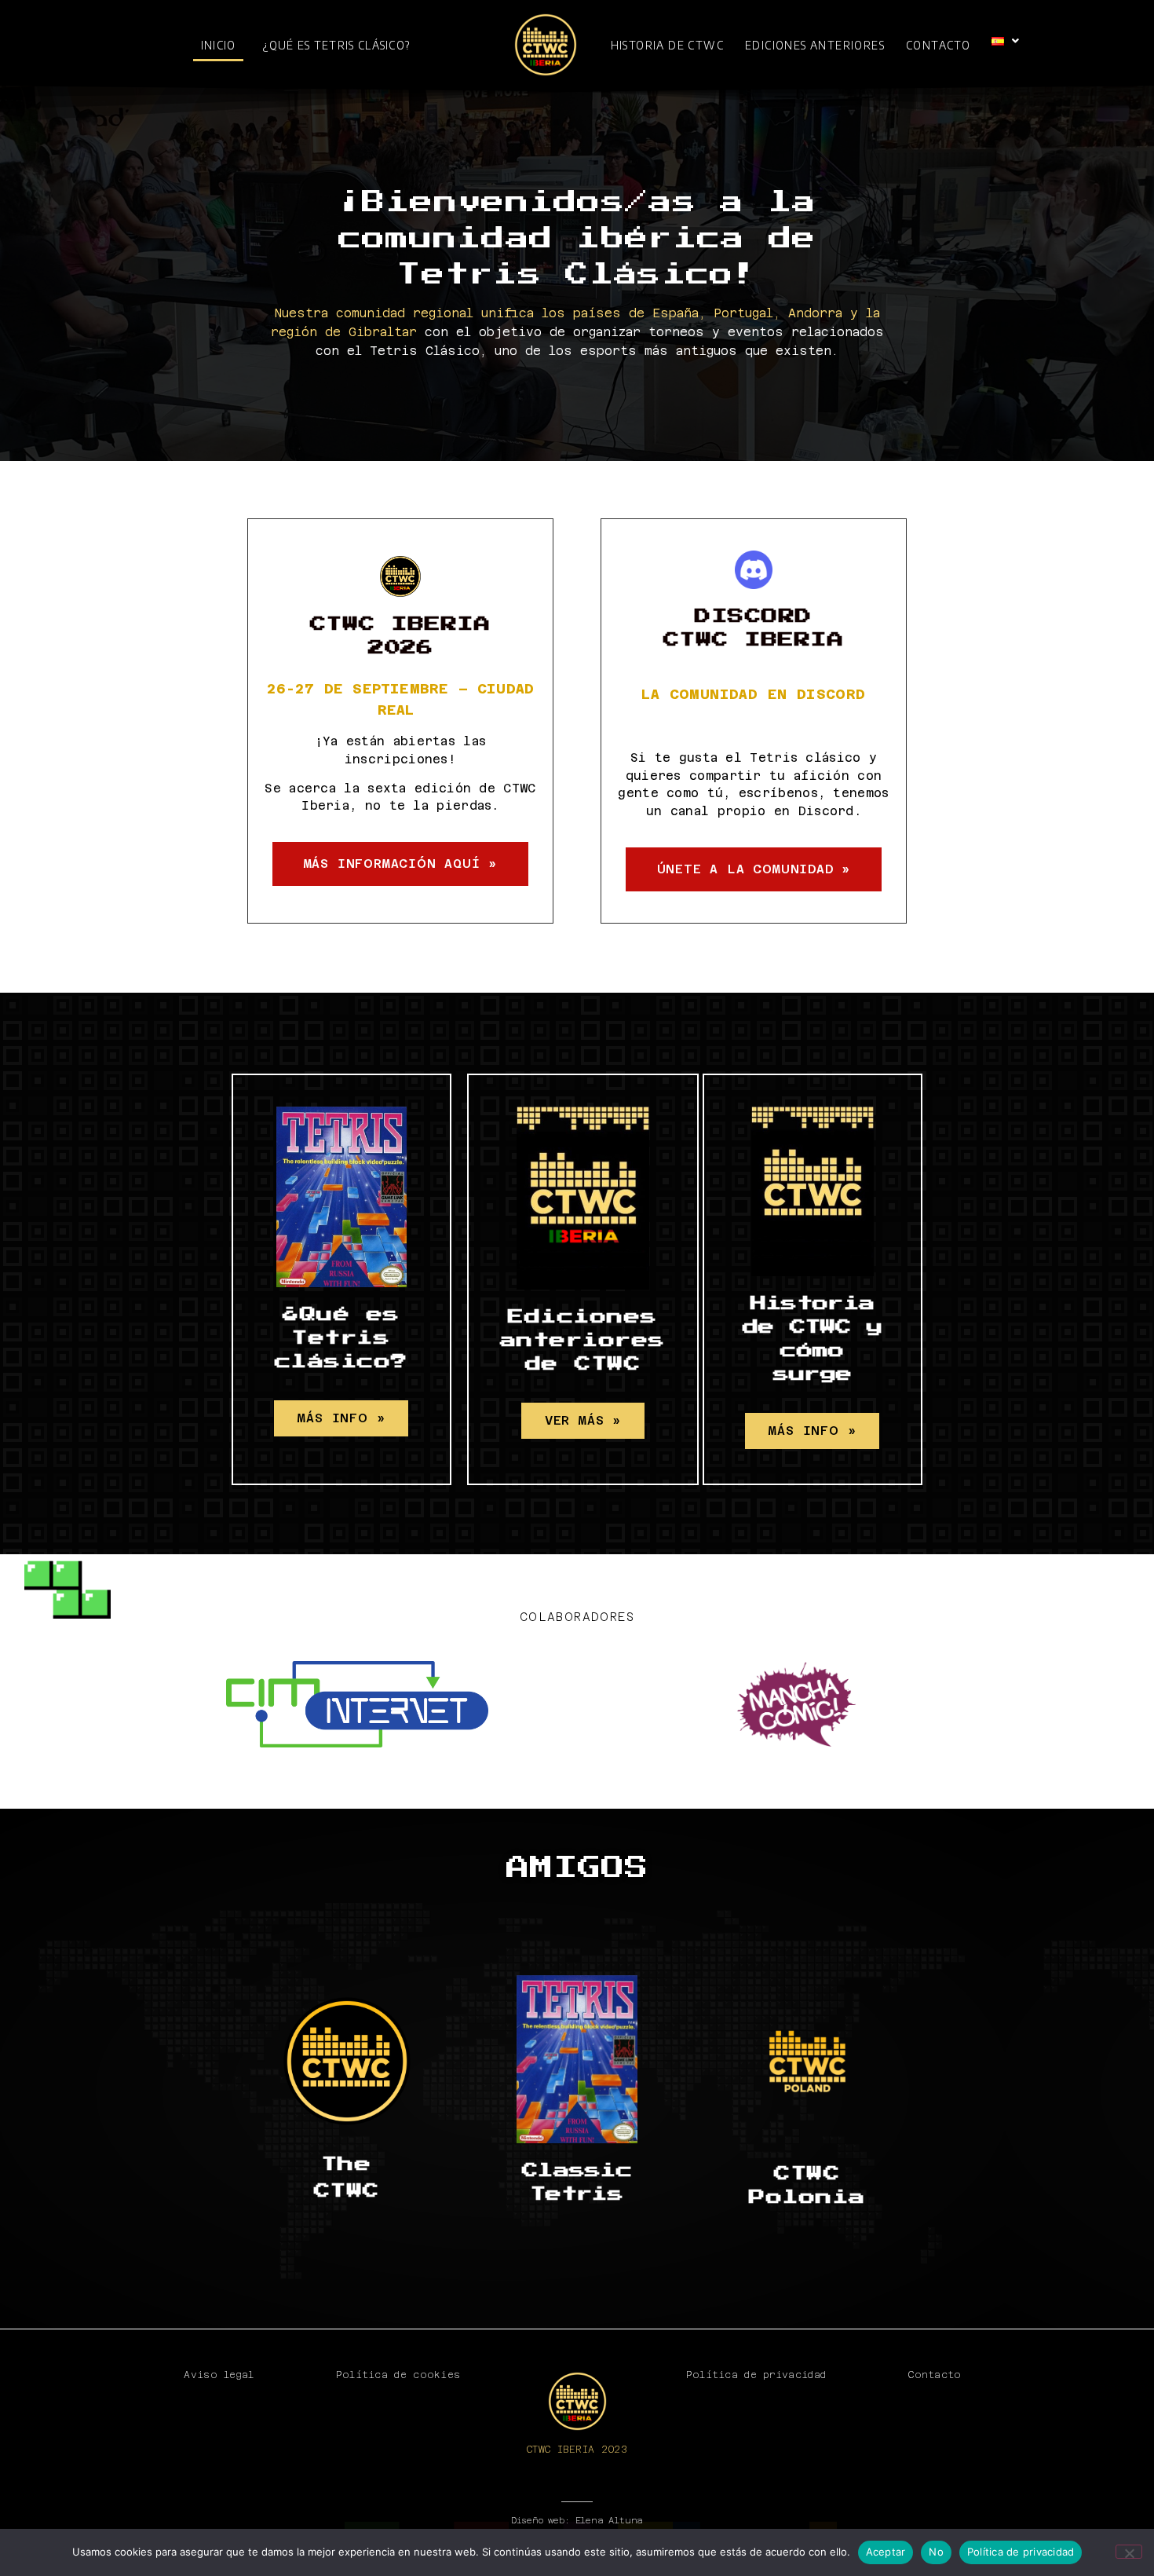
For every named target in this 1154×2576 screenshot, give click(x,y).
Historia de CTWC (667, 45)
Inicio (219, 45)
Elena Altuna (610, 2521)
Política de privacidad (756, 2375)
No (936, 2552)
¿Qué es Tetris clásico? (336, 45)
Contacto (938, 45)
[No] (1129, 2552)
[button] (1006, 41)
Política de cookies (398, 2375)
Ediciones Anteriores (815, 45)
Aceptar (886, 2552)
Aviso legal (219, 2375)
